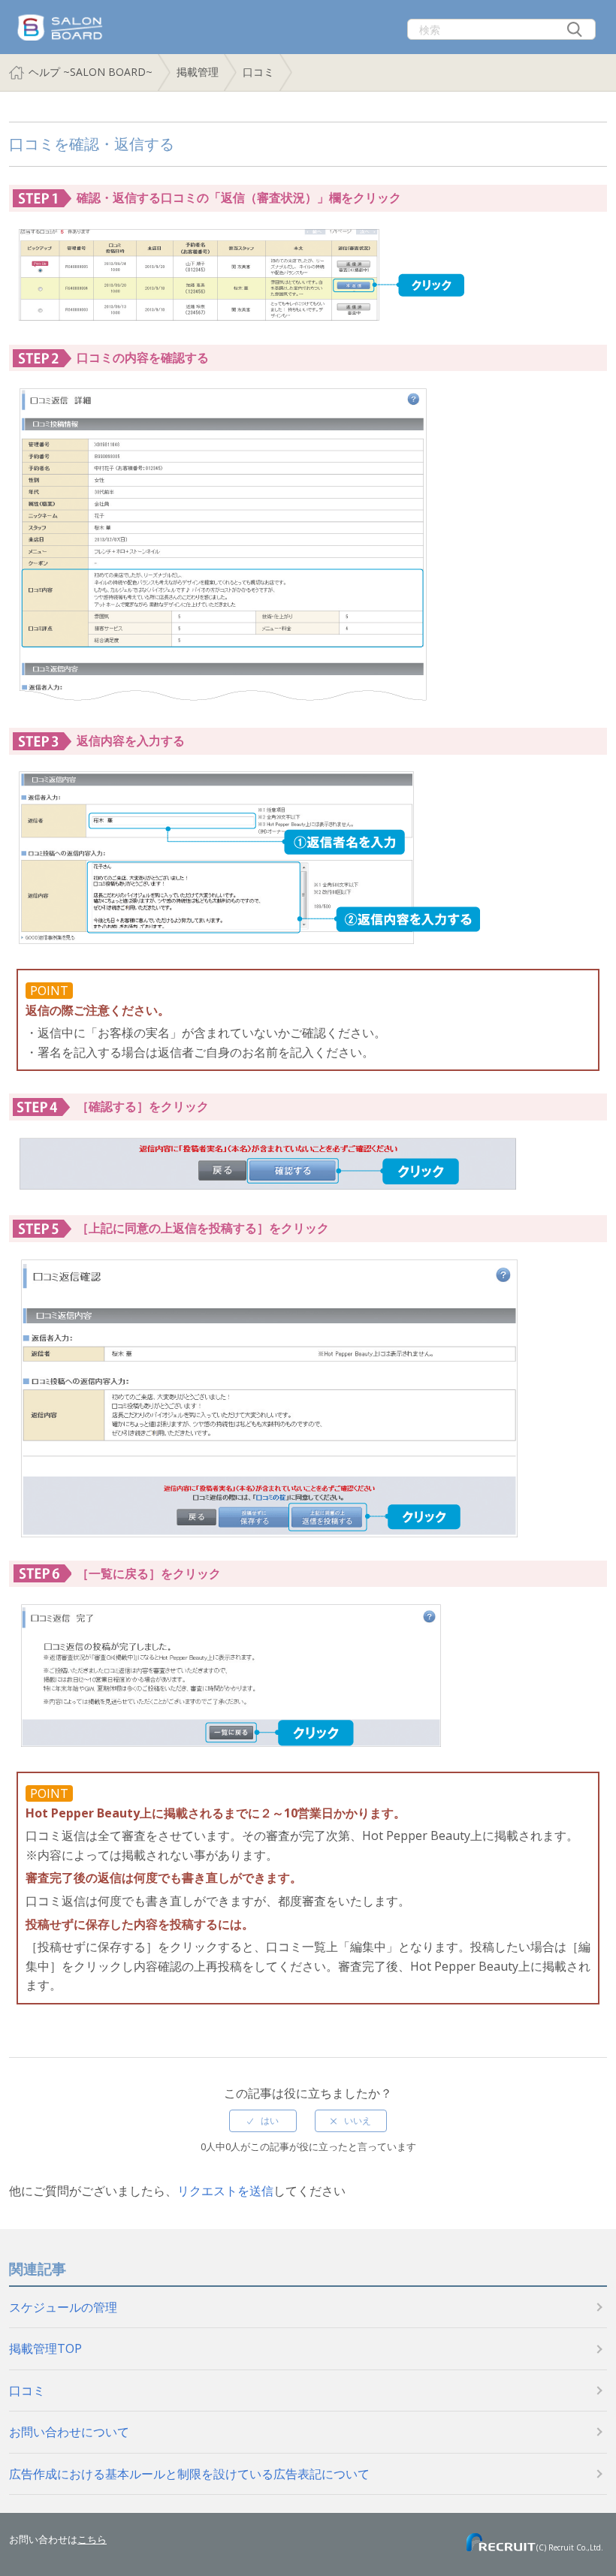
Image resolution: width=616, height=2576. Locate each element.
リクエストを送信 (225, 2191)
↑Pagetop (582, 2531)
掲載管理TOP (45, 2348)
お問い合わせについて (69, 2432)
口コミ (258, 72)
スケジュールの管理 (63, 2307)
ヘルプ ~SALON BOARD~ (91, 72)
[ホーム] (59, 16)
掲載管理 (198, 72)
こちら (92, 2539)
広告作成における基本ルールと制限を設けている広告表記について (189, 2474)
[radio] (263, 2121)
